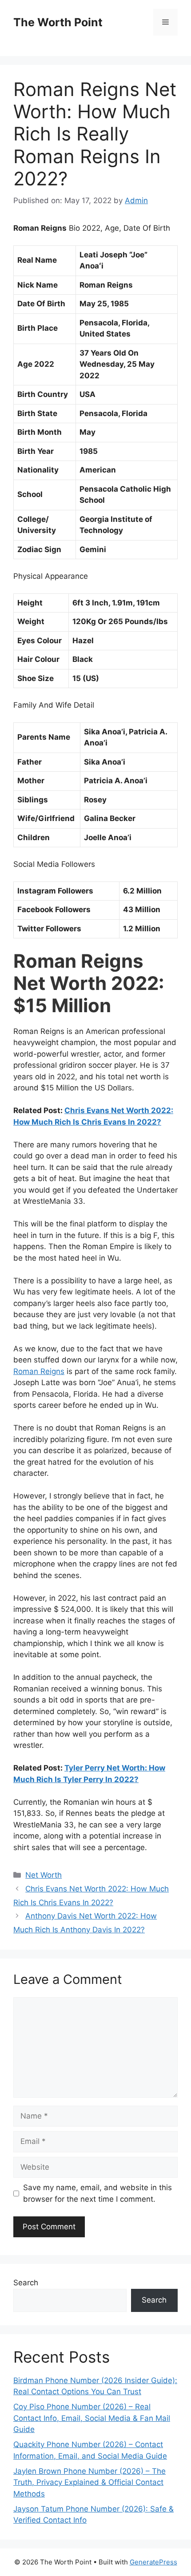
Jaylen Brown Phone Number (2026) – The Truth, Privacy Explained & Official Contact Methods (90, 2482)
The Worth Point (58, 22)
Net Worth (44, 1875)
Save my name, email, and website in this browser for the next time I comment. (97, 2193)
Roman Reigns (39, 1371)
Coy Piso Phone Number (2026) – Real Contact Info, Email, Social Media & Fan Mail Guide (92, 2418)
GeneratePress (153, 2562)
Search (26, 2283)
